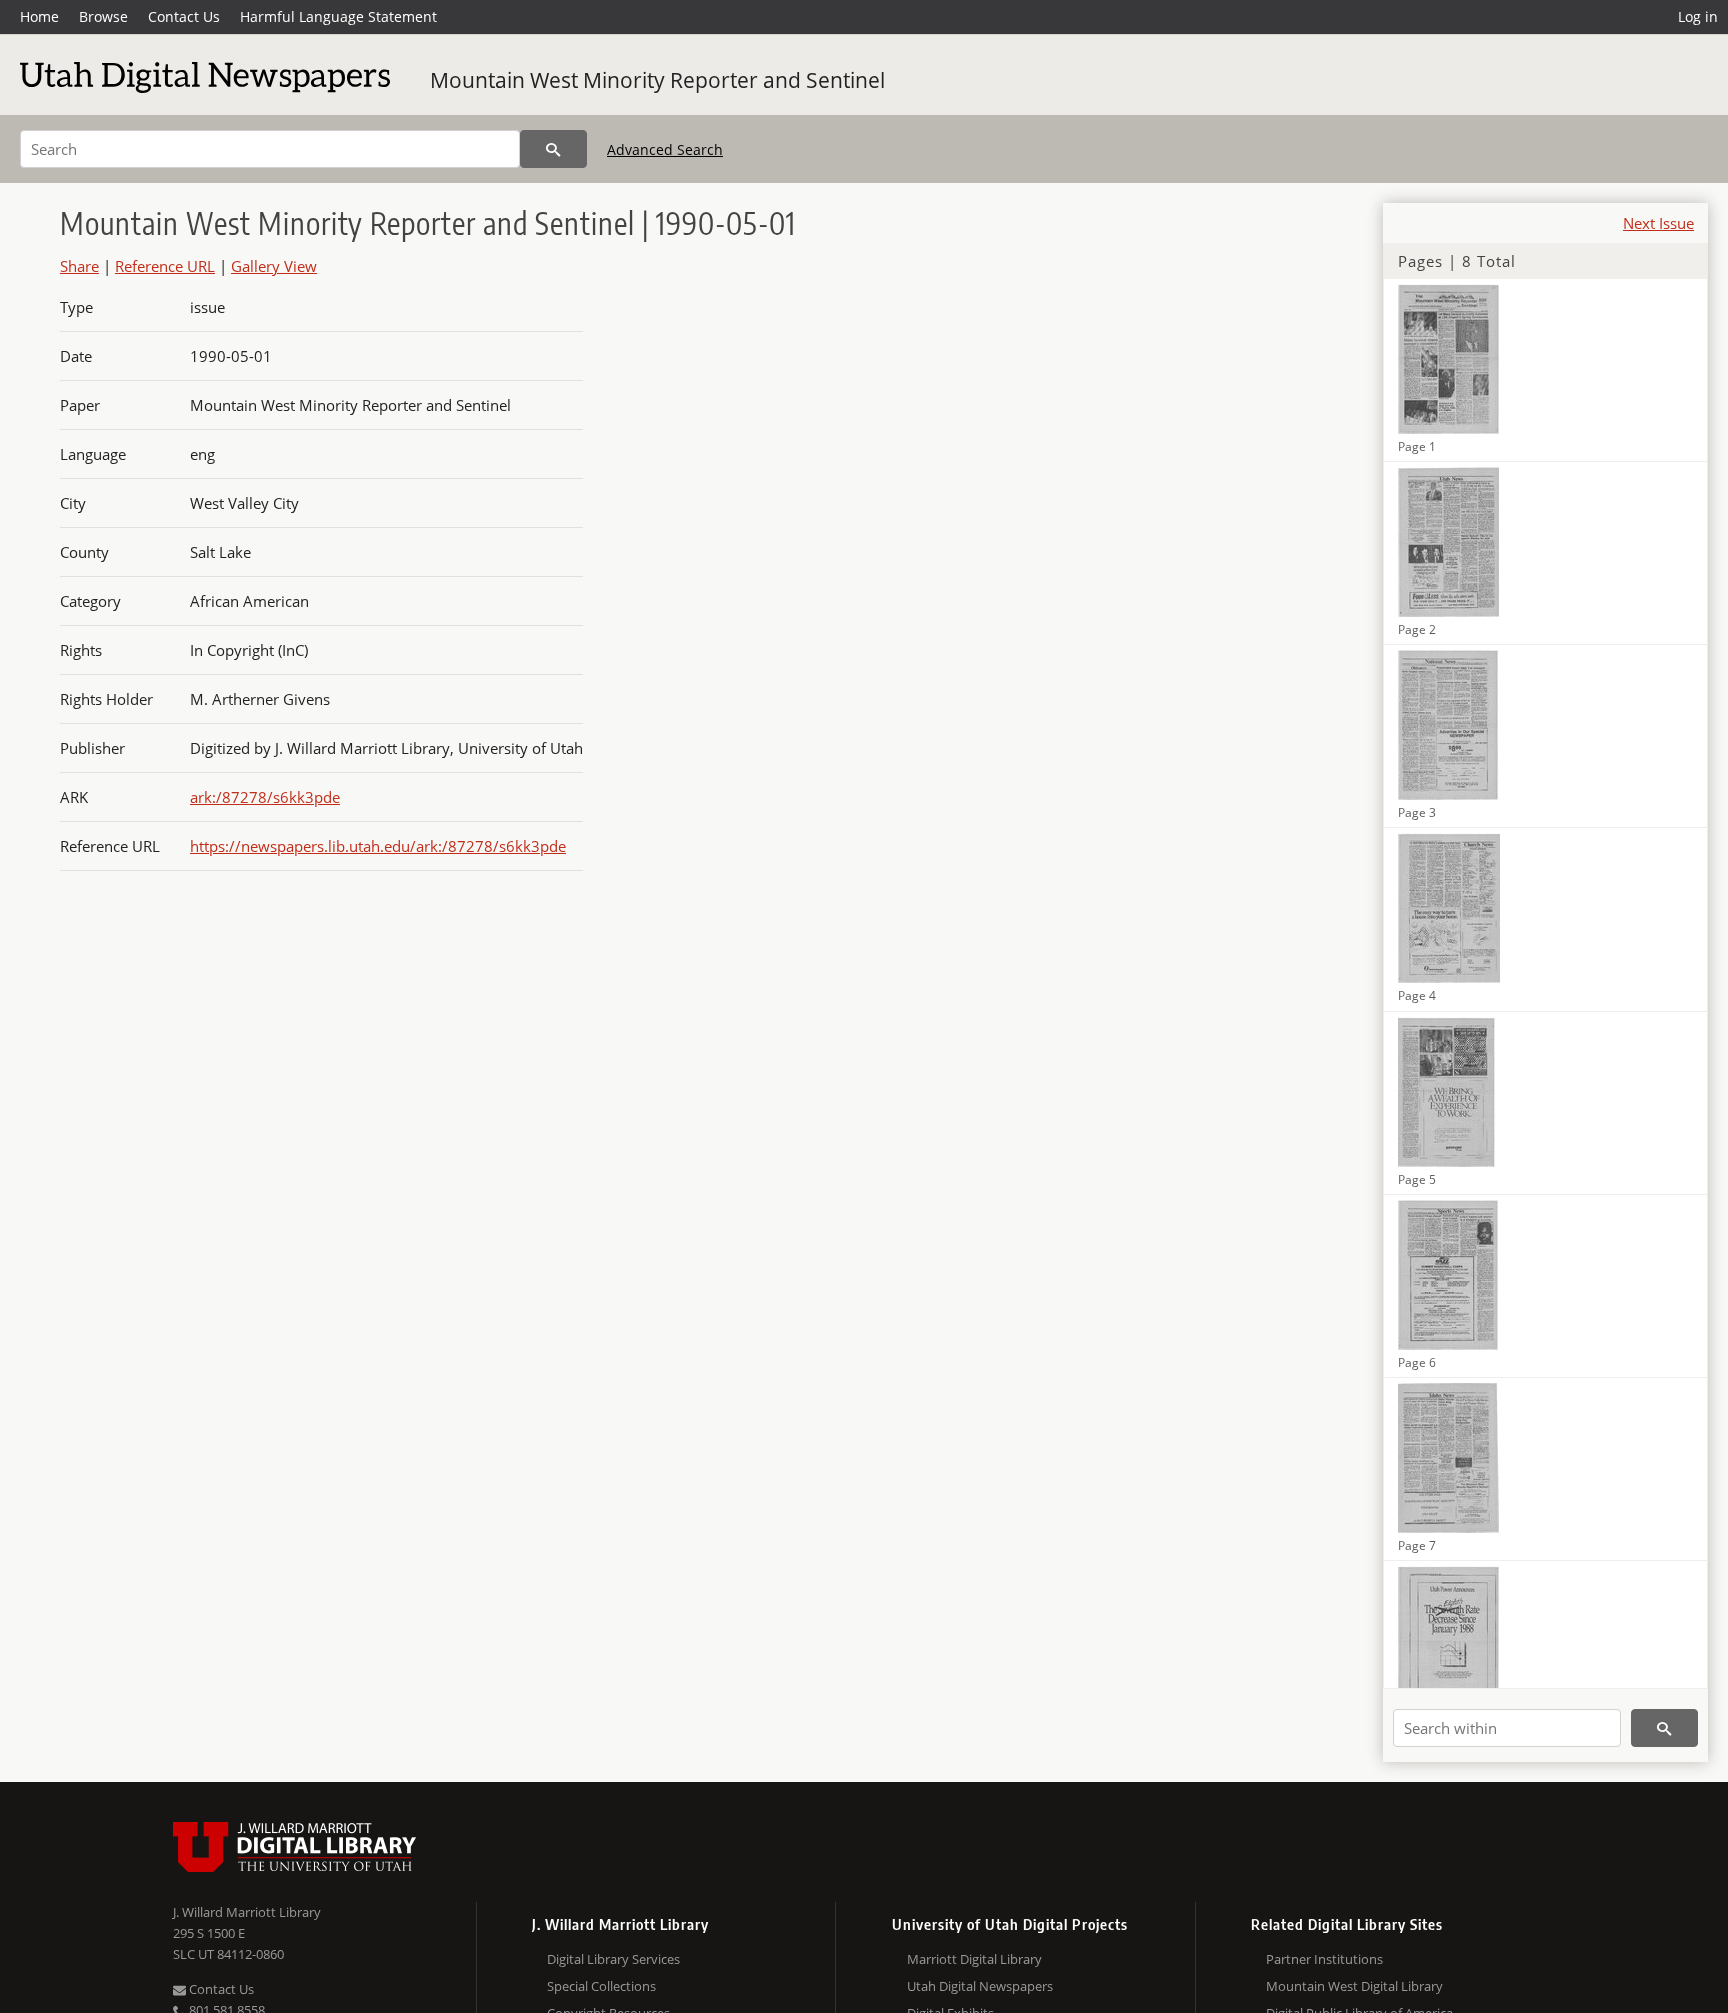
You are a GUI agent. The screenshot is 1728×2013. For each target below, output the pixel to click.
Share (79, 266)
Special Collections (601, 1986)
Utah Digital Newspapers (980, 1986)
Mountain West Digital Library (1354, 1986)
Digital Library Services (613, 1959)
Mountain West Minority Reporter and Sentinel (657, 80)
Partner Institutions (1324, 1959)
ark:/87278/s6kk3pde (265, 797)
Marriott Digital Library (974, 1959)
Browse (103, 16)
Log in (1698, 16)
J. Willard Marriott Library (247, 1912)
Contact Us (184, 16)
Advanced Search (665, 149)
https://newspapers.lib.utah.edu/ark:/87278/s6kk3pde (378, 846)
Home (39, 16)
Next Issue (1658, 223)
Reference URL (165, 266)
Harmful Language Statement (338, 16)
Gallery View (274, 266)
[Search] (553, 149)
